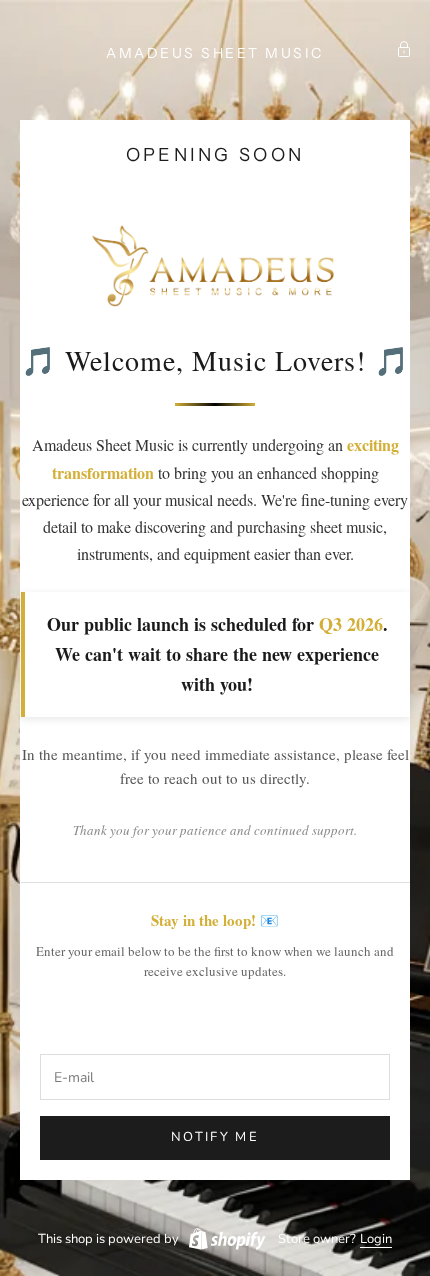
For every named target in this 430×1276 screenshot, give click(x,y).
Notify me (215, 1137)
